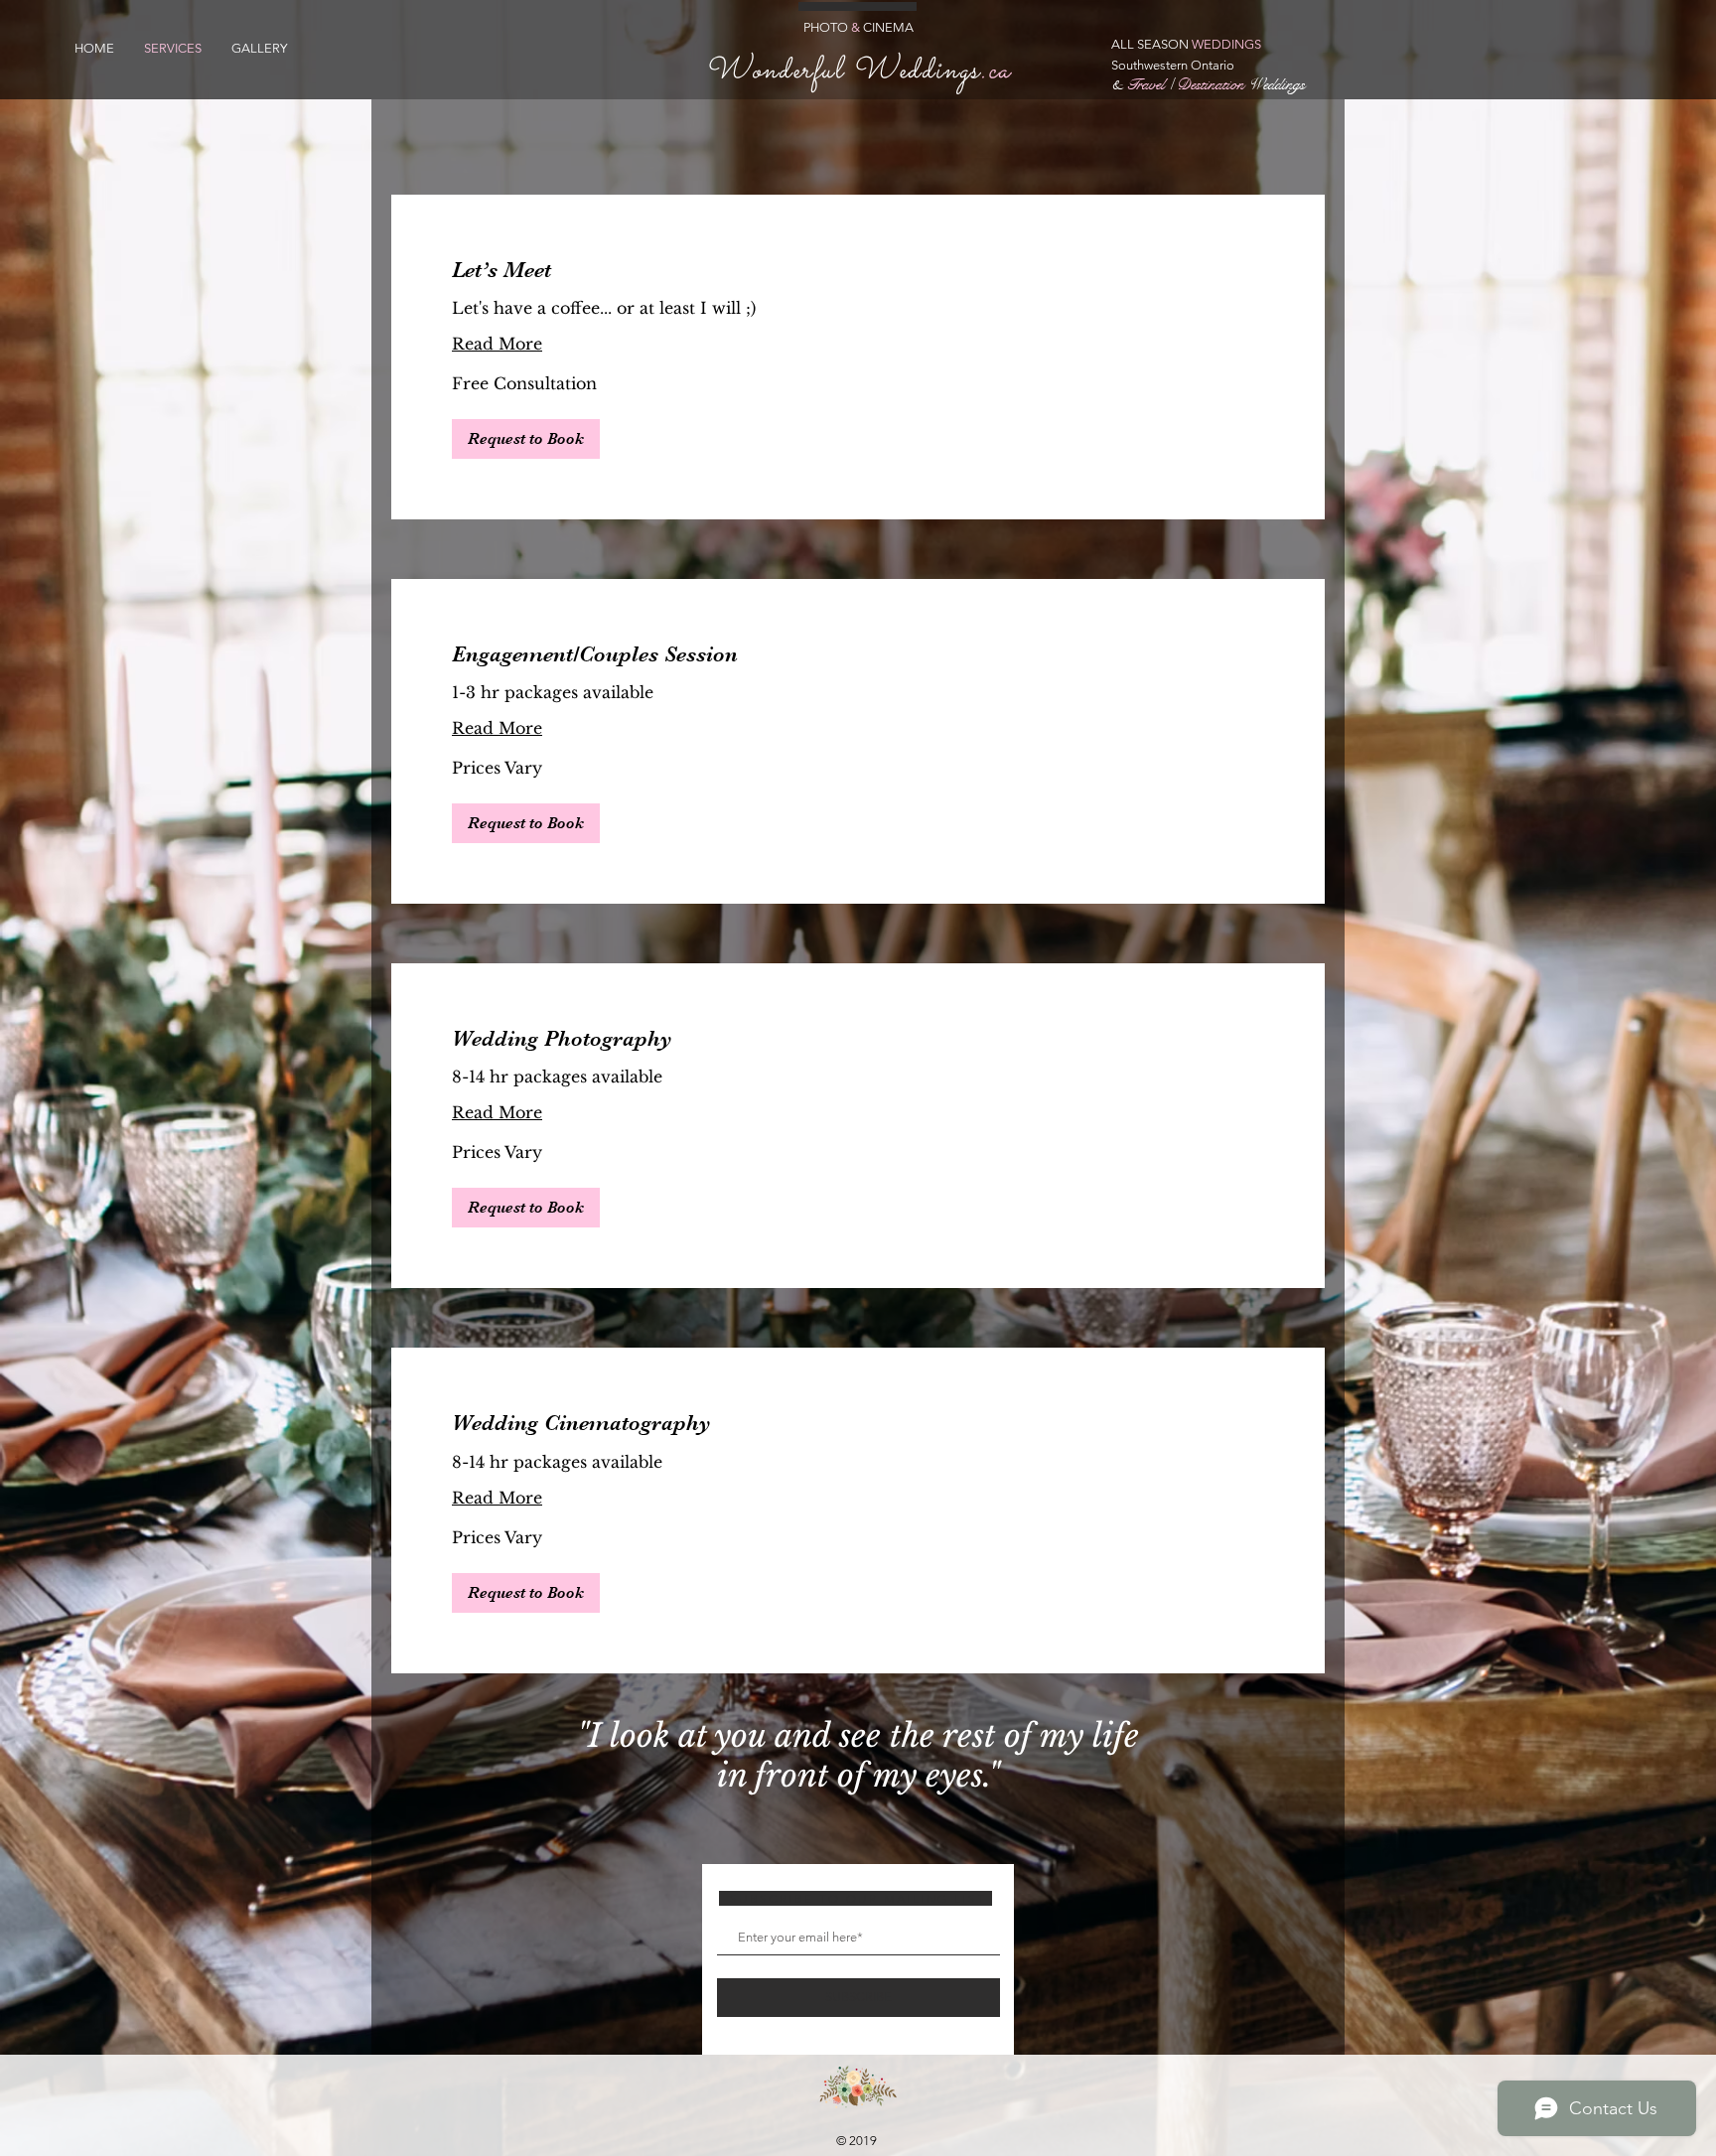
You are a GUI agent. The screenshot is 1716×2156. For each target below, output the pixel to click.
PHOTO (826, 27)
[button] (526, 439)
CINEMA (887, 27)
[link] (858, 270)
